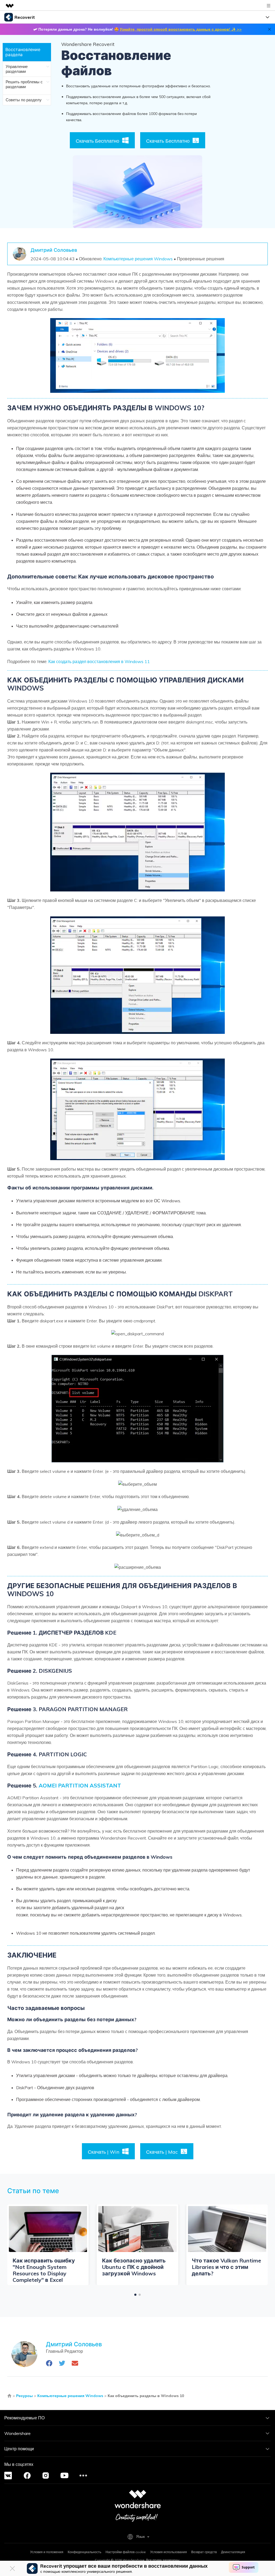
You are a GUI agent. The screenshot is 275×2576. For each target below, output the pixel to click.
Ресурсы (24, 2396)
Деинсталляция (233, 2552)
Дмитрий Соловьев (54, 250)
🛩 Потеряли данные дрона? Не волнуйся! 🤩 (137, 29)
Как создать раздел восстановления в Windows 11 (99, 661)
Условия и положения (47, 2552)
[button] (135, 2295)
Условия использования (169, 2552)
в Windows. (231, 1915)
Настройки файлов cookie (126, 2552)
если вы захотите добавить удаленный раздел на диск (129, 1911)
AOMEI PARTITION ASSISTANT (80, 1785)
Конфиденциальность (84, 2552)
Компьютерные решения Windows (138, 259)
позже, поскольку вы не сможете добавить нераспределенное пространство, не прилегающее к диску (129, 1915)
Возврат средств (204, 2552)
